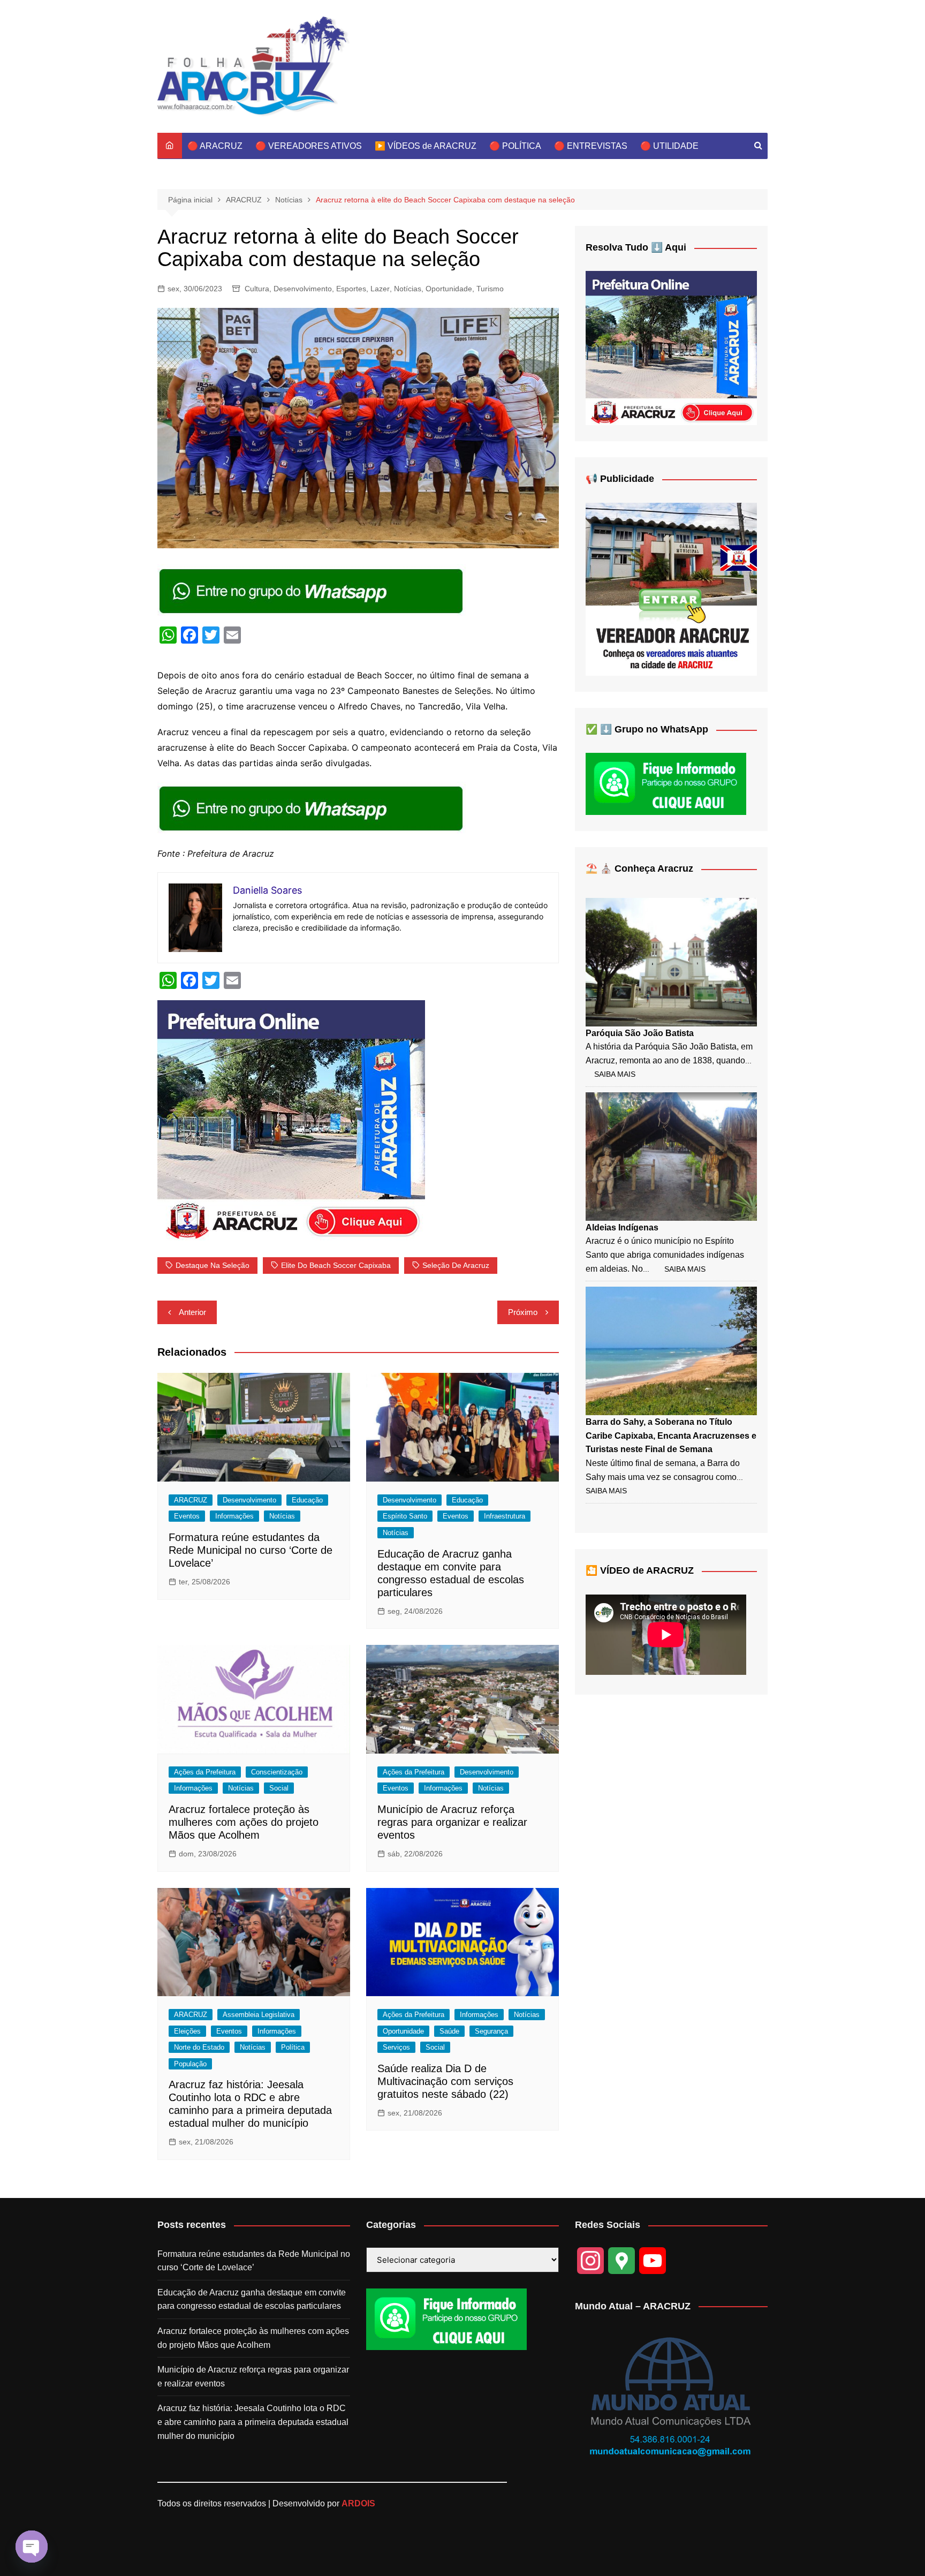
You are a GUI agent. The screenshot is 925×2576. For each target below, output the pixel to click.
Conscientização (277, 1772)
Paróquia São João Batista (640, 1033)
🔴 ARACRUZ (215, 146)
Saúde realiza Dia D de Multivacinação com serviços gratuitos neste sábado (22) (445, 2081)
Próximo (523, 1312)
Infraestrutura (505, 1516)
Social (279, 1788)
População (190, 2064)
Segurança (491, 2031)
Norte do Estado (199, 2047)
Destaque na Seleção (213, 1265)
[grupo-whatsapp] (312, 590)
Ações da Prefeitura (205, 1772)
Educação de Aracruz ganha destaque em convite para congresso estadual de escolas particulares (252, 2299)
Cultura (257, 289)
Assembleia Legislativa (259, 2015)
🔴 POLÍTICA (515, 146)
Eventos (187, 1516)
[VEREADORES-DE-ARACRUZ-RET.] (671, 589)
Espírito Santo (405, 1516)
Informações (234, 1516)
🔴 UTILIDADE (669, 146)
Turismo (490, 289)
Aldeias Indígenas (622, 1227)
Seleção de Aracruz (456, 1265)
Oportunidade (449, 289)
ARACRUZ (191, 1500)
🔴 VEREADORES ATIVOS (309, 146)
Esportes (351, 289)
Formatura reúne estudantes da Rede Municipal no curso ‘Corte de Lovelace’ (251, 1550)
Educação (307, 1500)
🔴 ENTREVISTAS (591, 146)
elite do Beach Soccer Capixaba (336, 1265)
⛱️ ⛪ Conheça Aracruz (639, 868)
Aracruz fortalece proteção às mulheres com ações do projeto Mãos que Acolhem (244, 1822)
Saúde (449, 2031)
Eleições (187, 2031)
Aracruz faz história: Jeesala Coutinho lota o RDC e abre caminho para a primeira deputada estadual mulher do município (253, 2422)
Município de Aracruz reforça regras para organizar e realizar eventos (452, 1822)
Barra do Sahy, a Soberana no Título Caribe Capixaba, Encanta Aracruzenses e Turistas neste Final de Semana (671, 1436)
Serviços (396, 2047)
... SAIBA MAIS (674, 1269)
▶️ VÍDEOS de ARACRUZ (426, 146)
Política (293, 2047)
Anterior (192, 1312)
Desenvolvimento (303, 289)
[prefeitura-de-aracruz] (291, 1120)
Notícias (408, 289)
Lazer (380, 289)
